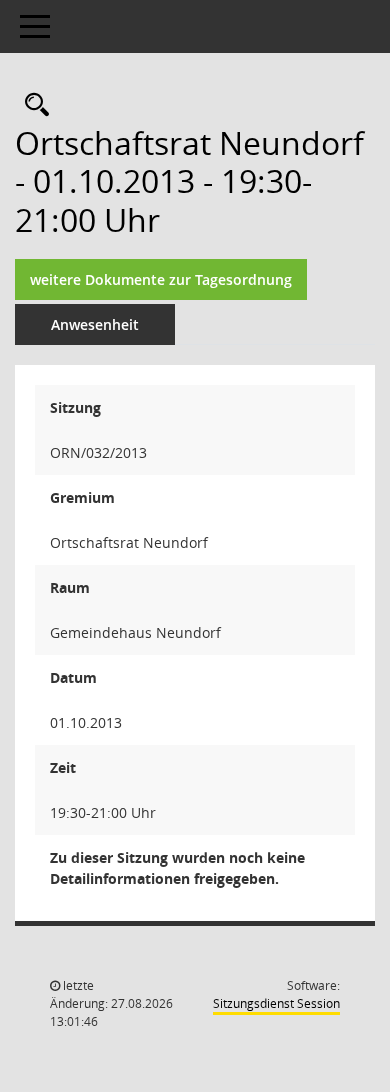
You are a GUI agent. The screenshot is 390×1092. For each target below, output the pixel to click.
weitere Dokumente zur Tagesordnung (161, 279)
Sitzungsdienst (276, 1003)
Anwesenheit (95, 324)
